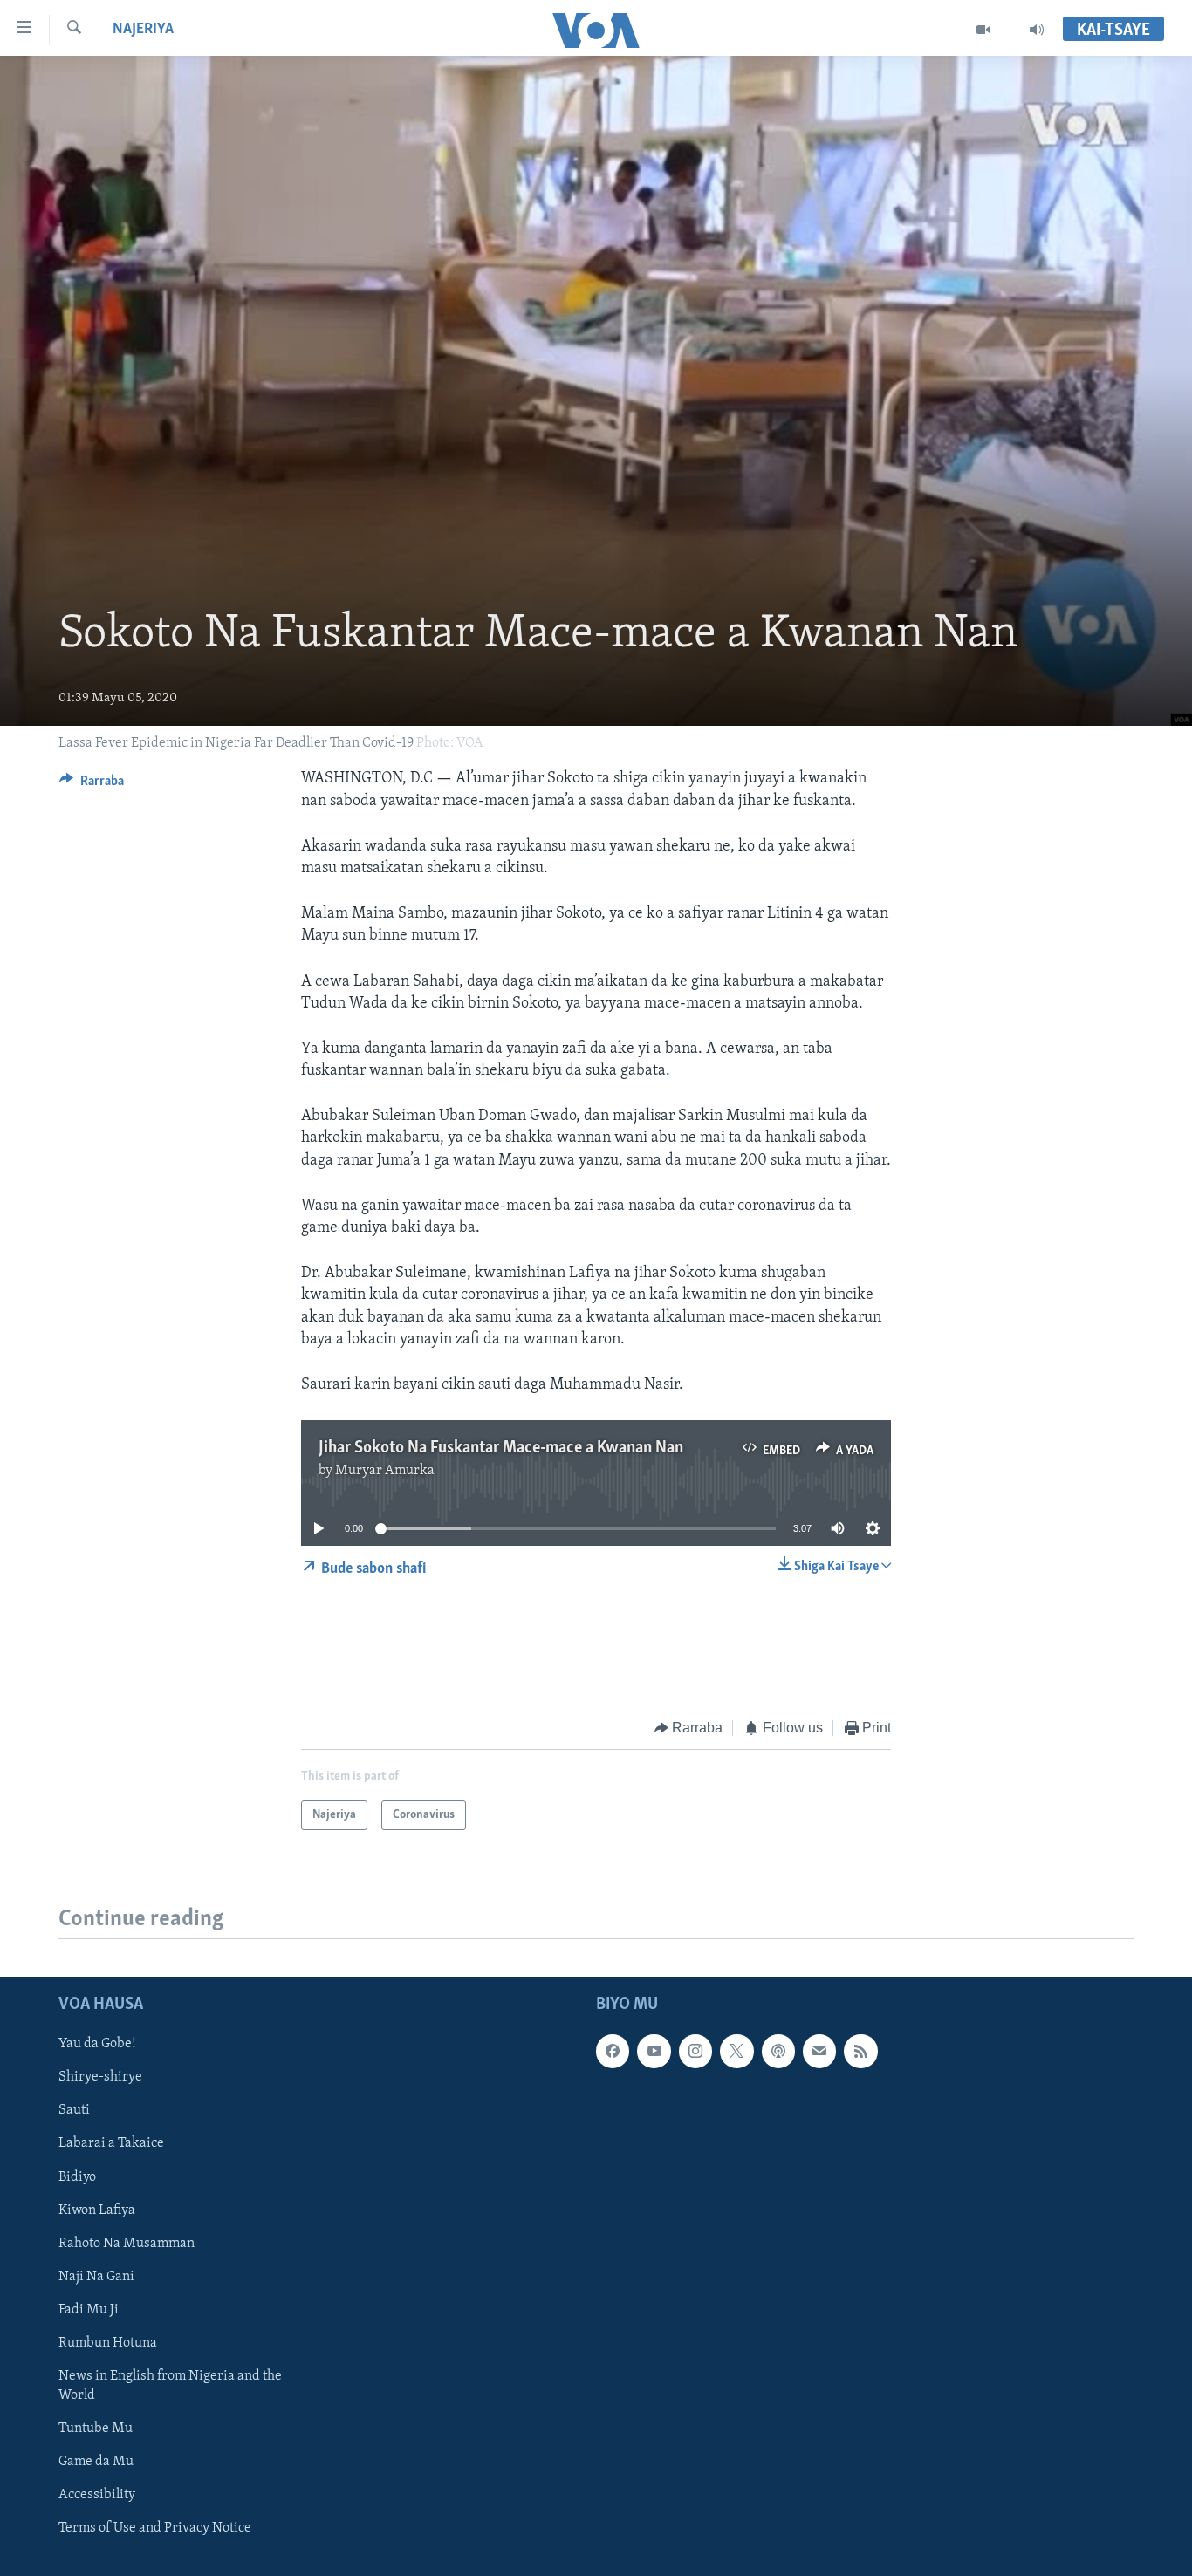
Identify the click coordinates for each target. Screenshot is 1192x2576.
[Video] (984, 30)
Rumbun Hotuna (108, 2343)
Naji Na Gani (96, 2277)
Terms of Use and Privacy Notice (155, 2528)
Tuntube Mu (96, 2429)
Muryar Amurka (385, 1471)
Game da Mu (96, 2462)
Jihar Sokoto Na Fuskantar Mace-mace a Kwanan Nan (501, 1448)
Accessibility (97, 2495)
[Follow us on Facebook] (613, 2051)
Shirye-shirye (100, 2078)
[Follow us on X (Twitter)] (736, 2051)
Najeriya (143, 30)
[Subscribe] (819, 2051)
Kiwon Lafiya (97, 2210)
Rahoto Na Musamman (127, 2244)
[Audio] (1037, 30)
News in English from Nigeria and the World (170, 2386)
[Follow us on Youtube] (654, 2051)
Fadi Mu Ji (89, 2310)
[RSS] (860, 2051)
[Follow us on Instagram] (695, 2051)
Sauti (74, 2111)
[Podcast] (778, 2051)
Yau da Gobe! (97, 2044)
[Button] (92, 785)
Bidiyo (77, 2177)
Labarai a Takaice (111, 2144)
